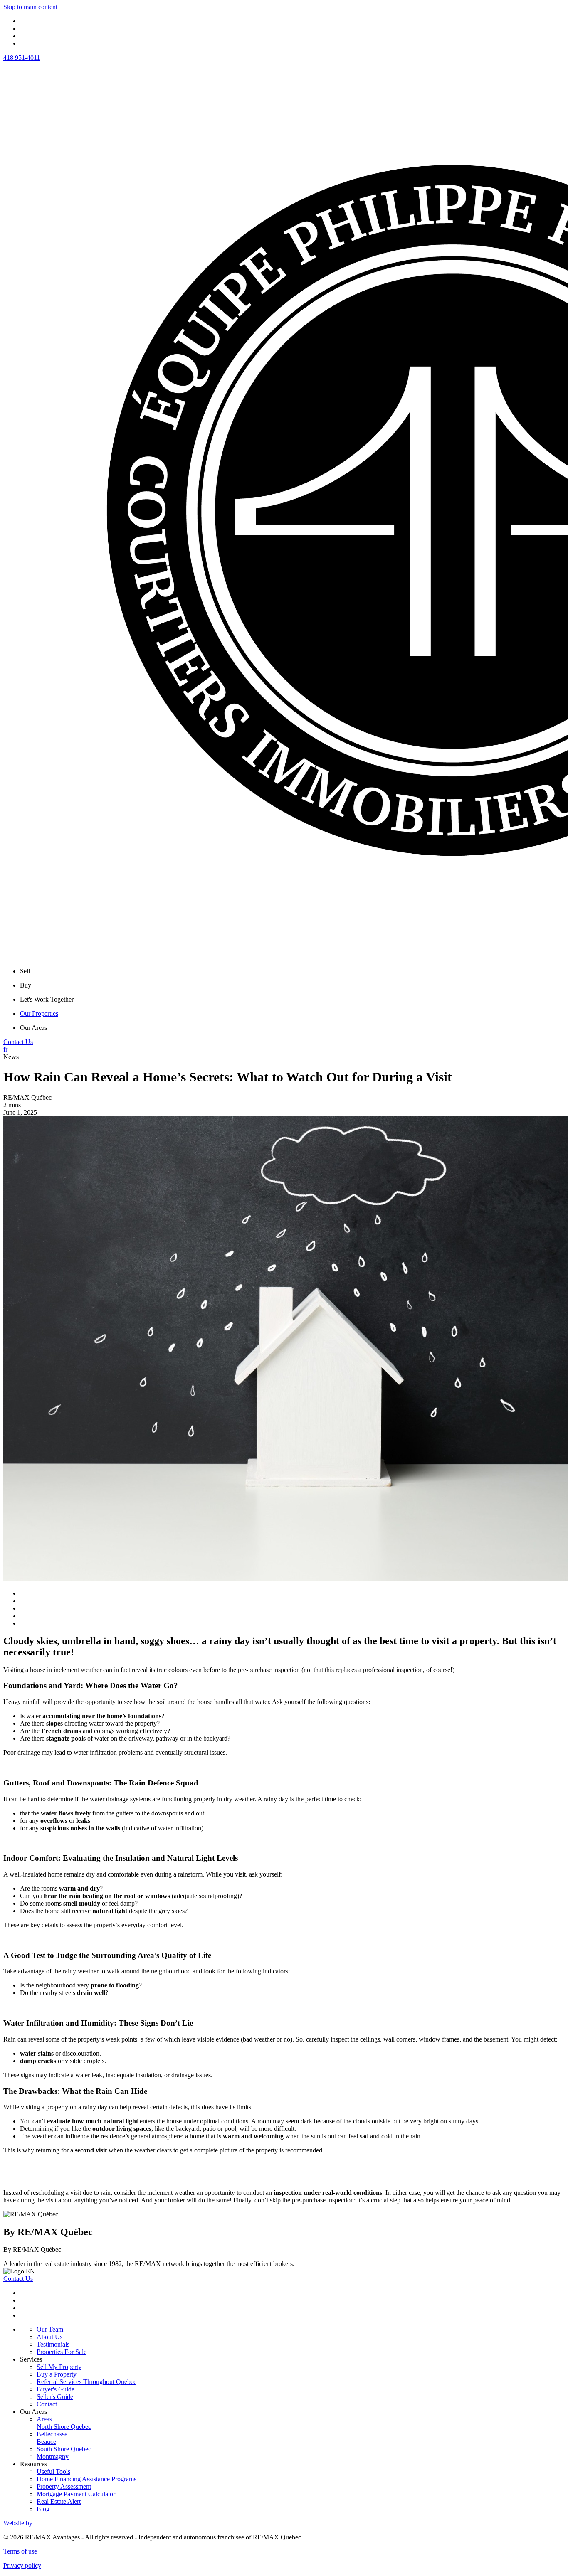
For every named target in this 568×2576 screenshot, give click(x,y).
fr (5, 1049)
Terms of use (20, 2551)
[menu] (292, 971)
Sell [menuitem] (25, 971)
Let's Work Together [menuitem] (47, 999)
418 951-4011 (22, 58)
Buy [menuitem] (26, 985)
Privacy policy (22, 2565)
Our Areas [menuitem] (33, 1028)
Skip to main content (30, 7)
